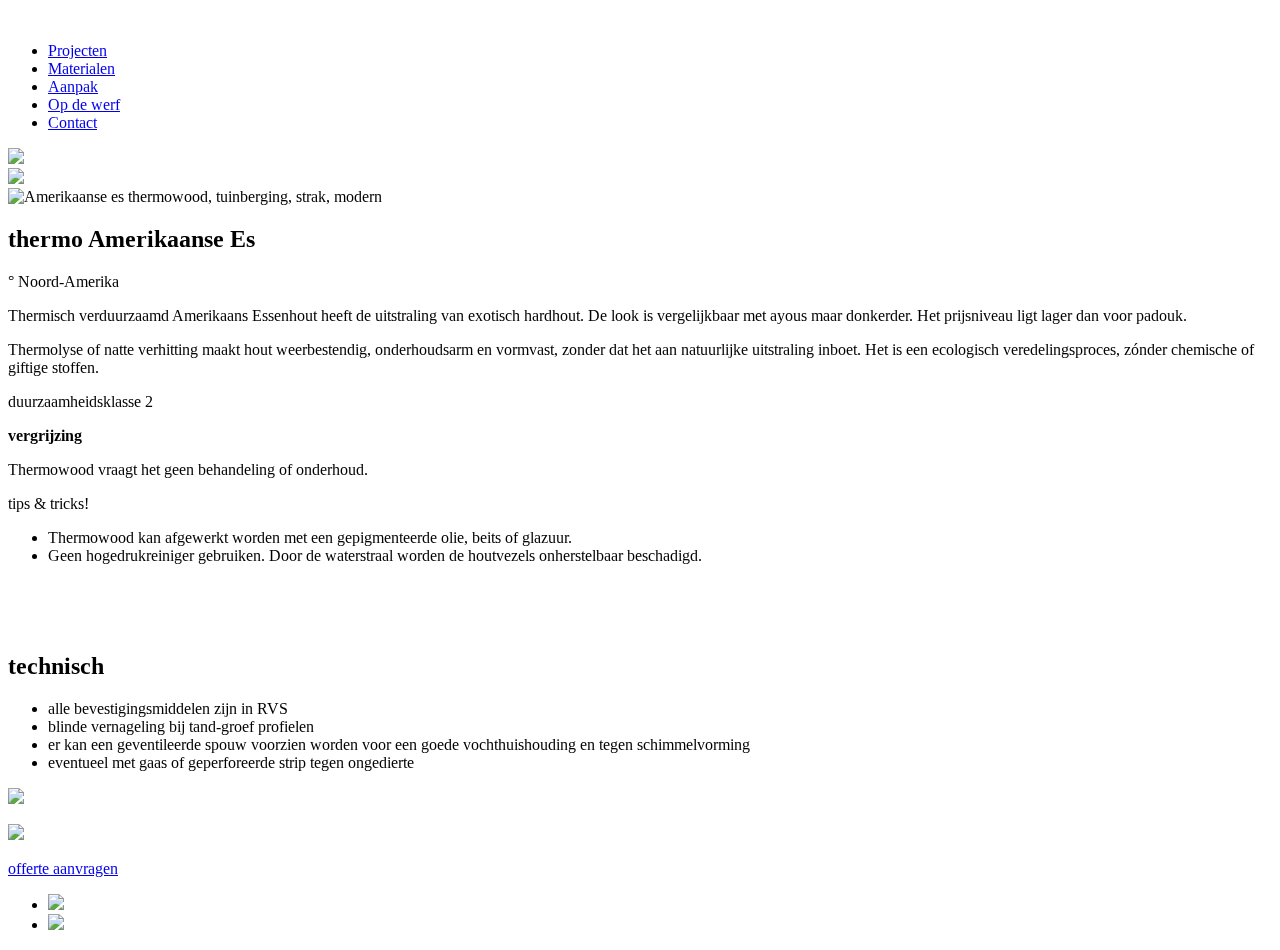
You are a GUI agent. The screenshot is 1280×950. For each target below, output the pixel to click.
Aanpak (73, 86)
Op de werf (84, 104)
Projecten (77, 50)
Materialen (81, 68)
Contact (72, 122)
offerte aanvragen (63, 868)
